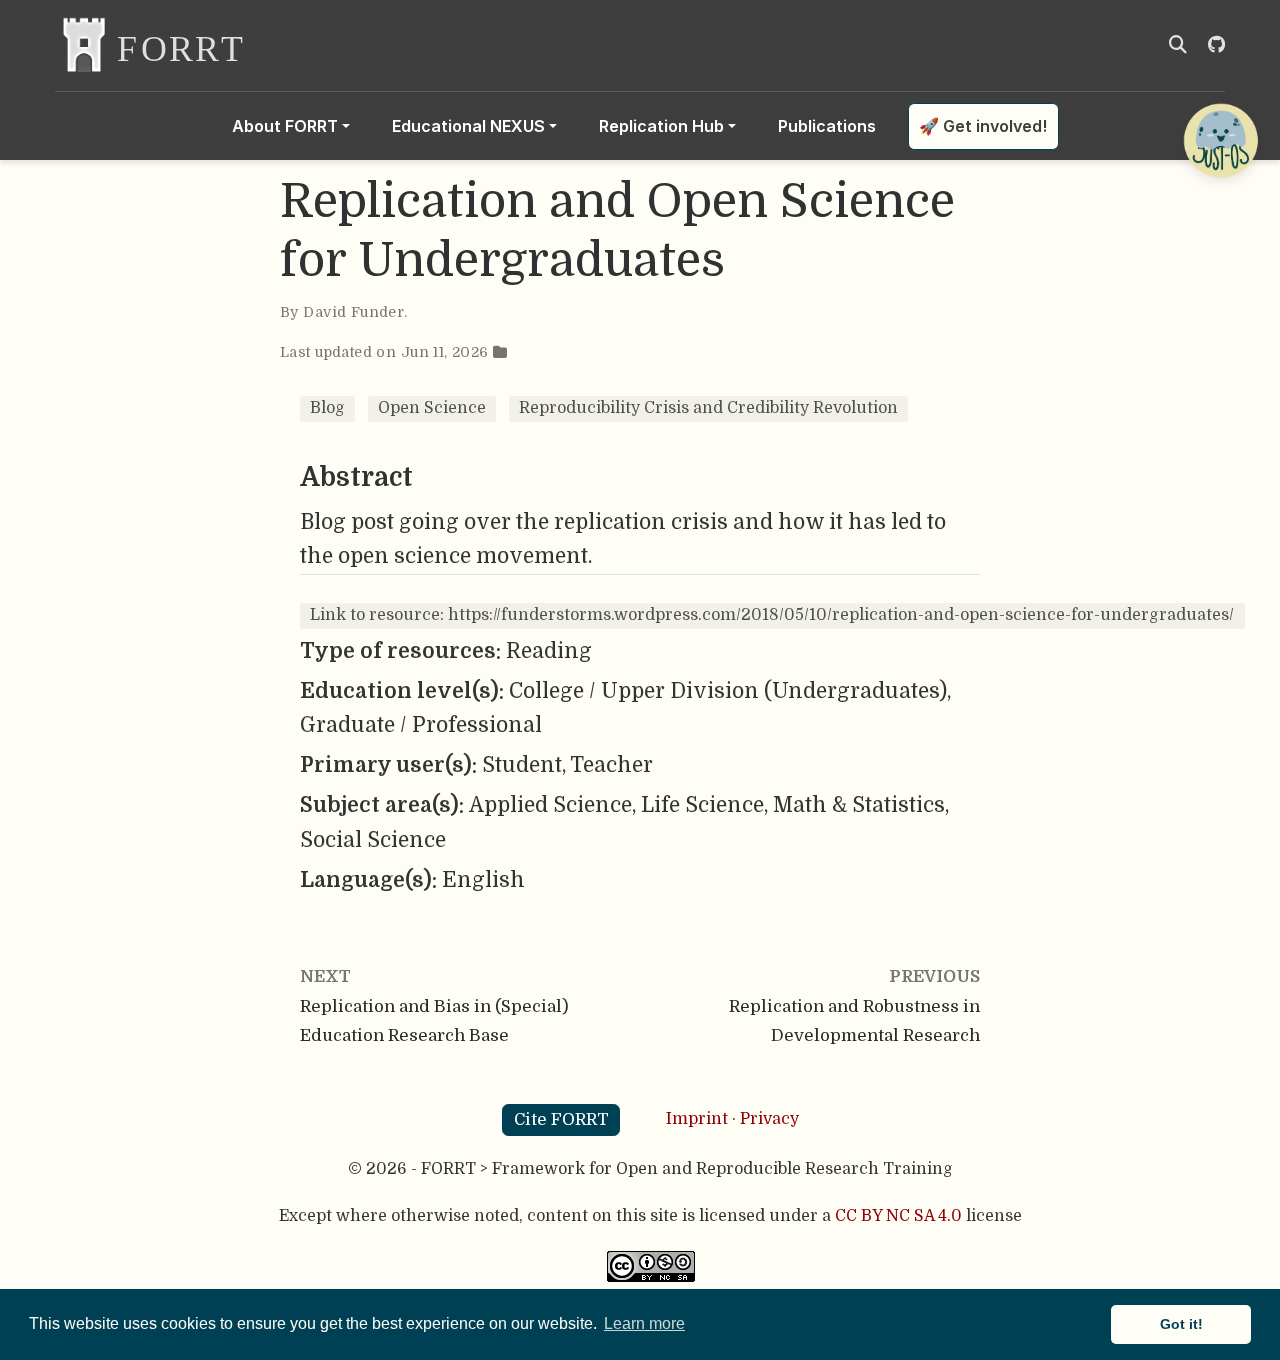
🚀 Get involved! (983, 126)
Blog (327, 408)
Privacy (769, 1119)
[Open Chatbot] (1220, 140)
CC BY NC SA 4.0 (898, 1216)
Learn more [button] (644, 1323)
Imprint (697, 1119)
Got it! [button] (1181, 1324)
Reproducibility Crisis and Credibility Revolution (708, 408)
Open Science (432, 408)
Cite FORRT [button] (561, 1119)
